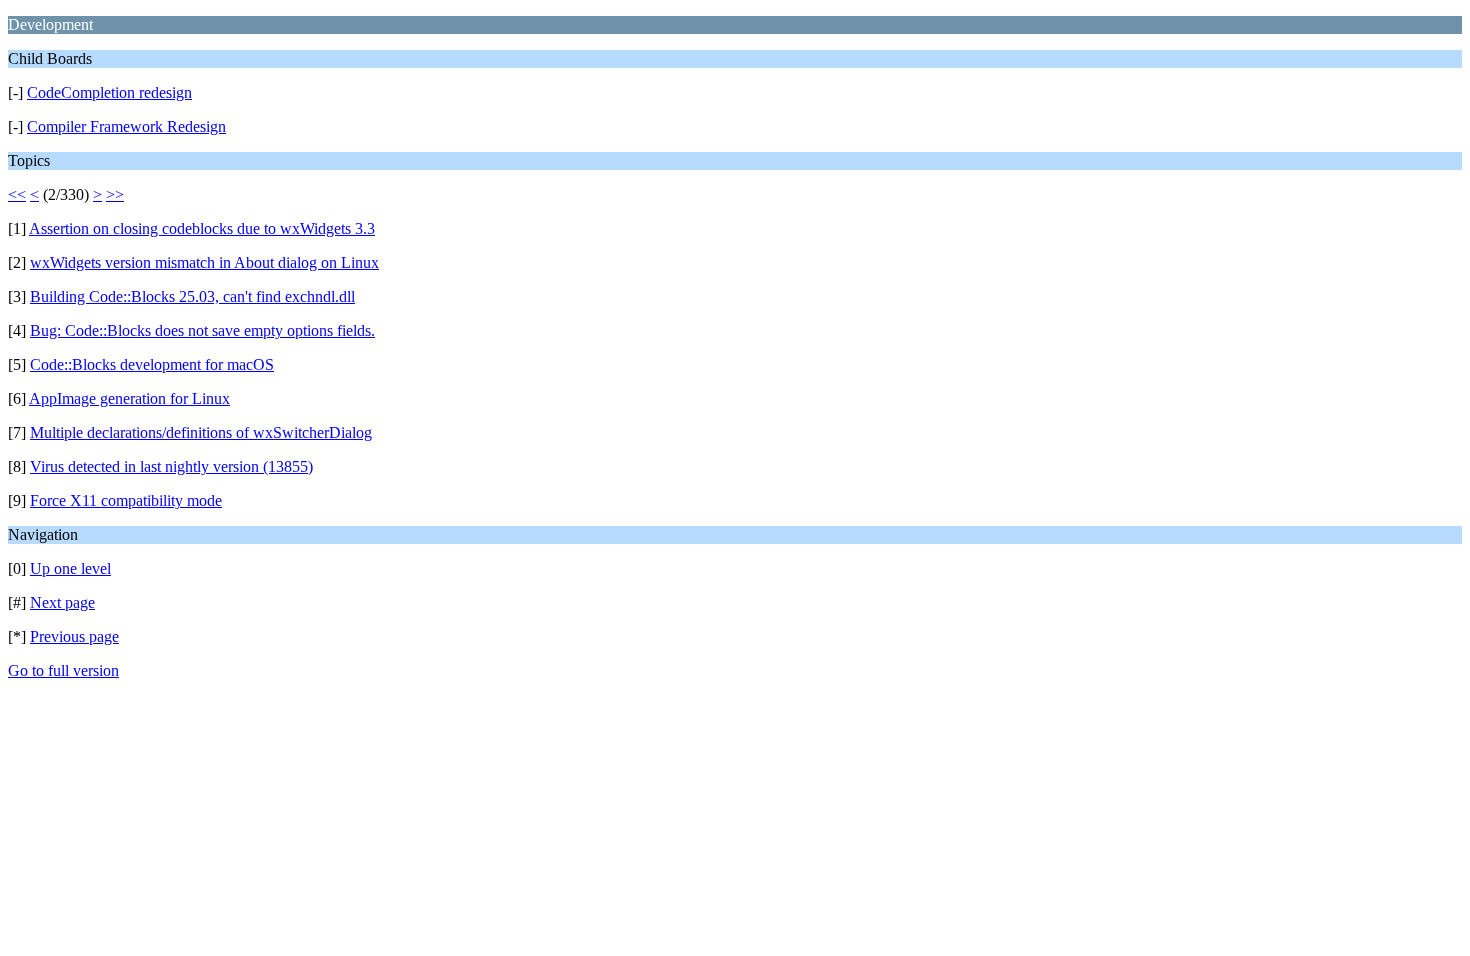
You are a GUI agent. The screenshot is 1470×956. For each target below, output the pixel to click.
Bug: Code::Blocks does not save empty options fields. (202, 330)
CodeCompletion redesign (109, 92)
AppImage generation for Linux (129, 398)
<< (17, 194)
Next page (62, 602)
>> (115, 194)
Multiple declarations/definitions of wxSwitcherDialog (201, 432)
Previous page (74, 636)
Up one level (70, 568)
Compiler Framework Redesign (126, 126)
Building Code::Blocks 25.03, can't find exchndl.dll (192, 296)
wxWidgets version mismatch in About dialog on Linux (204, 262)
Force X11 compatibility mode (126, 500)
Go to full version (63, 670)
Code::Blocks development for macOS (152, 364)
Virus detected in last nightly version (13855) (171, 466)
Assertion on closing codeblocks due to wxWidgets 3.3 (202, 228)
